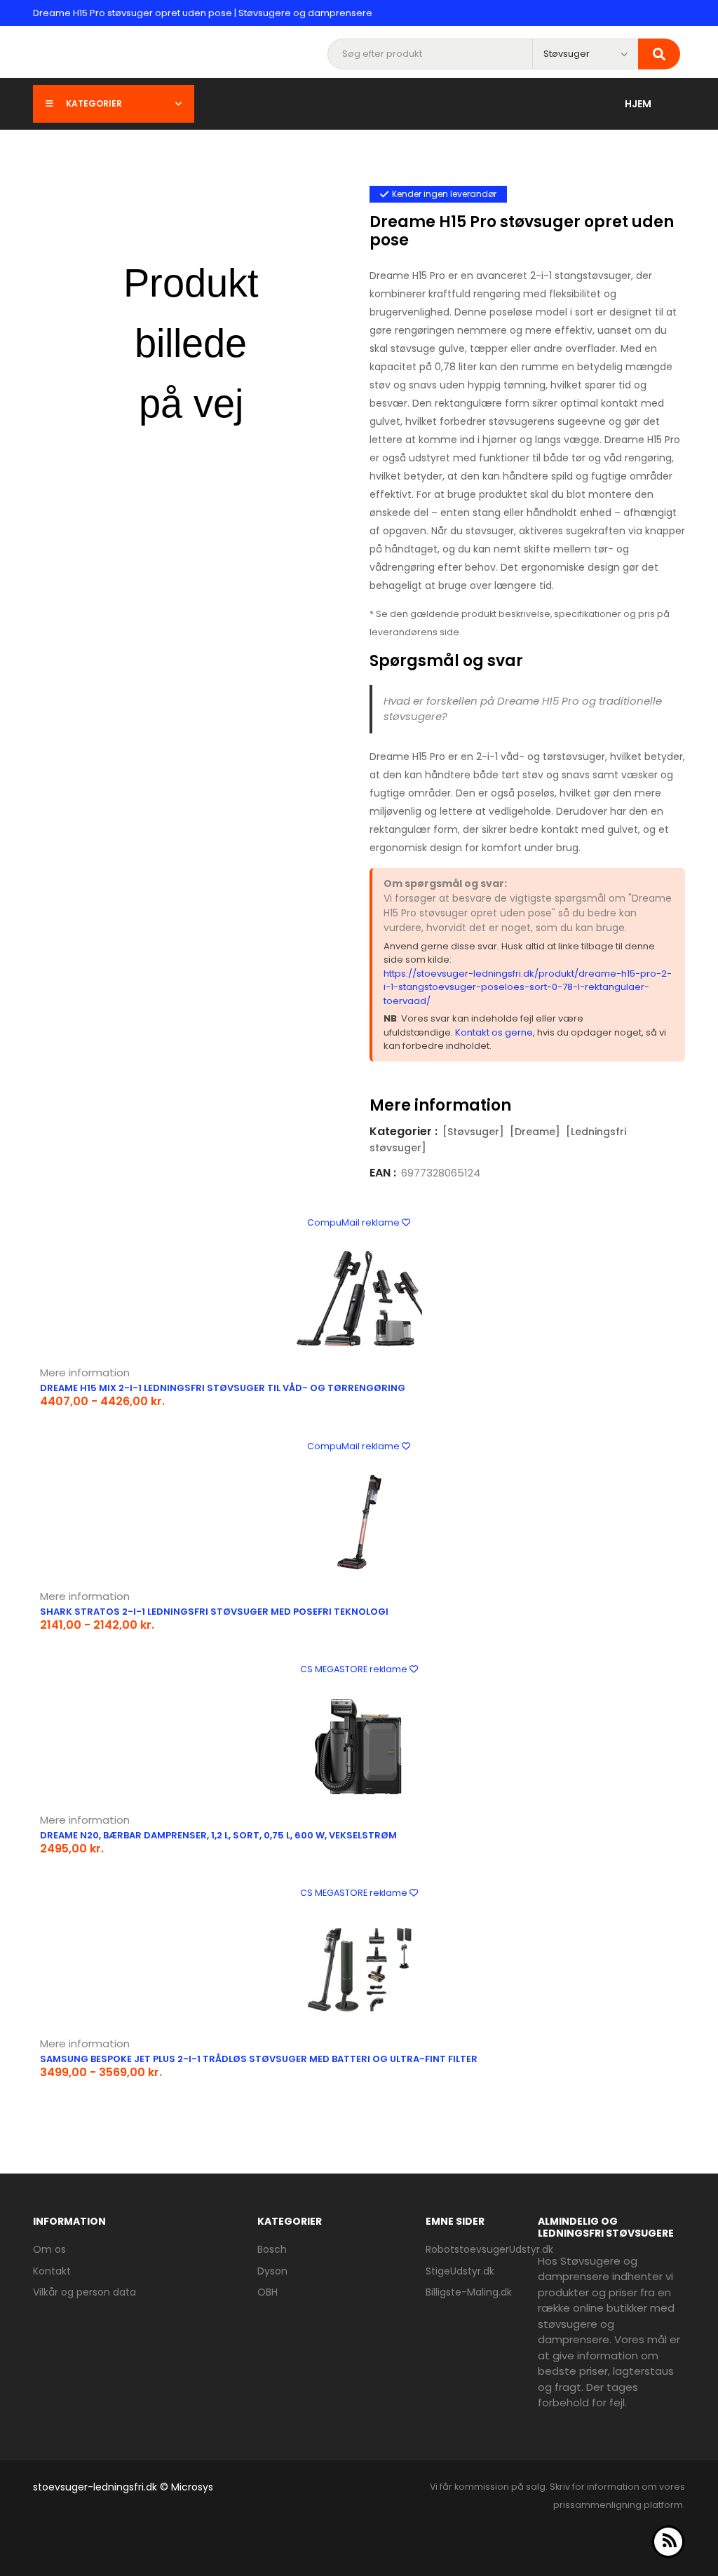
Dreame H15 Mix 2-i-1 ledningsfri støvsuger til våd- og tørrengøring (223, 1388)
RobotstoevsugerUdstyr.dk (489, 2249)
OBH (267, 2292)
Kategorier (94, 103)
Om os (49, 2249)
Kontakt (52, 2271)
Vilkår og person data (84, 2292)
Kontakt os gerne (494, 1032)
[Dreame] (535, 1132)
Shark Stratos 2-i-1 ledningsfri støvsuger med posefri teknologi (214, 1612)
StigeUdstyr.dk (460, 2271)
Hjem (638, 104)
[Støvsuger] (473, 1132)
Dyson (272, 2271)
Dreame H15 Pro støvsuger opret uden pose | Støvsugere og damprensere (203, 13)
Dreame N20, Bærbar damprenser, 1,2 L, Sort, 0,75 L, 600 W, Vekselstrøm (218, 1835)
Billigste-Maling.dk (469, 2292)
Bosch (272, 2249)
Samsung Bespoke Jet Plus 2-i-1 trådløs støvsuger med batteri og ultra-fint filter (259, 2059)
